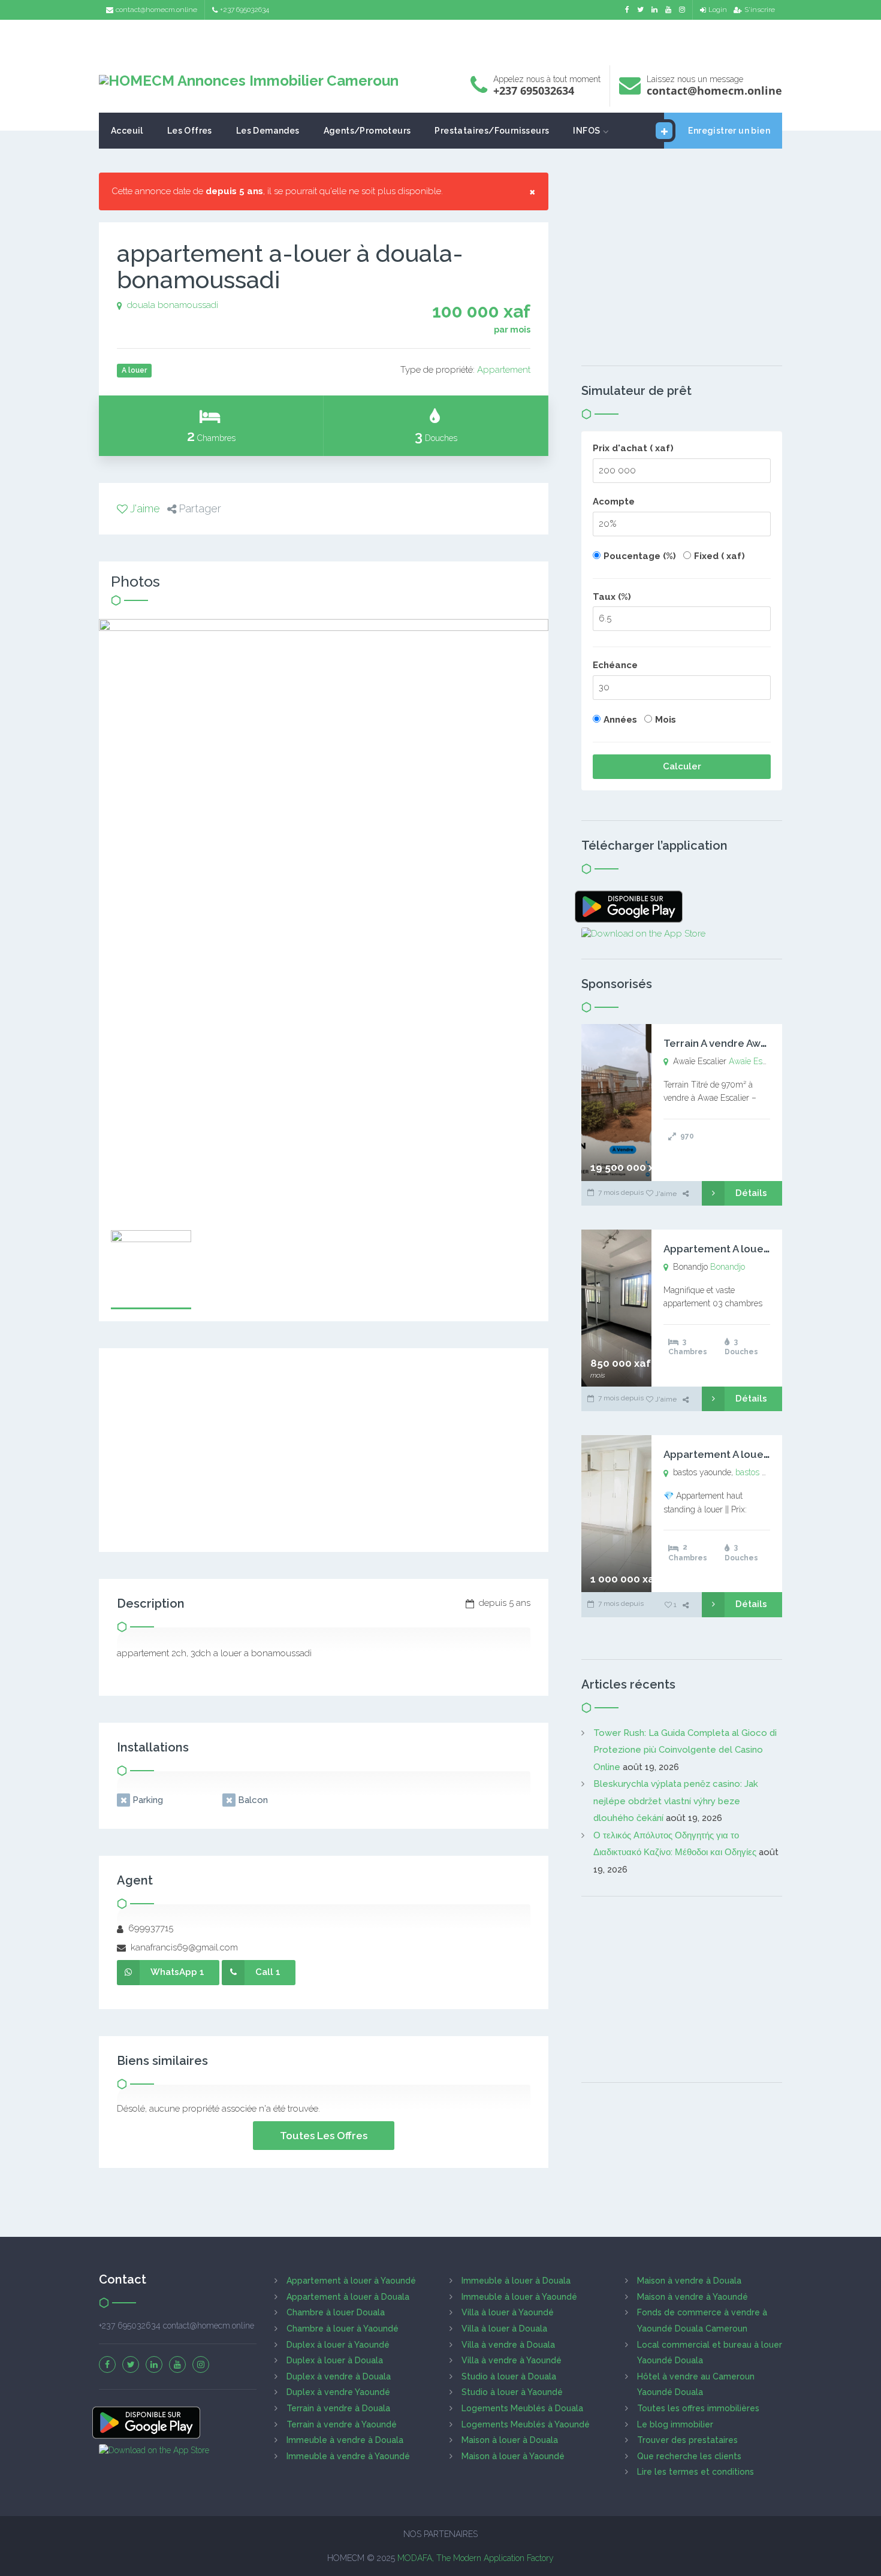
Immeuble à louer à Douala (516, 2281)
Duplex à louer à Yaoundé (338, 2345)
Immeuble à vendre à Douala (345, 2440)
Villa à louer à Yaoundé (508, 2312)
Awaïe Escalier (755, 1061)
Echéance (615, 665)
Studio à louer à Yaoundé (512, 2392)
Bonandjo (728, 1267)
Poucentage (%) (640, 556)
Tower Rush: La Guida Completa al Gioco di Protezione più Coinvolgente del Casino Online (685, 1750)
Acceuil (127, 131)
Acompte (614, 502)
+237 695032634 (245, 10)
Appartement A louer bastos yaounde (756, 1454)
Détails (751, 1193)
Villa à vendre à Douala (508, 2345)
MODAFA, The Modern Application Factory (476, 2558)
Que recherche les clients (689, 2456)
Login (718, 10)
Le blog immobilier (675, 2424)
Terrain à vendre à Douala (338, 2408)
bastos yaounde (764, 1472)
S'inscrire (760, 10)
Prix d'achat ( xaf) (633, 448)
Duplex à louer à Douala (335, 2360)
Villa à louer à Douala (504, 2329)
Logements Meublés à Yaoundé (526, 2424)
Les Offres (190, 131)
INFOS (586, 131)
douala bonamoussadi (173, 305)
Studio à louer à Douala (509, 2376)
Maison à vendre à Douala (689, 2281)
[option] (324, 919)
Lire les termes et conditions (696, 2472)
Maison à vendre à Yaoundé (693, 2297)
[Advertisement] (441, 39)
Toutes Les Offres (324, 2136)
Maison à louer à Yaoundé (513, 2456)
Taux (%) (612, 597)
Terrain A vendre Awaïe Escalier (740, 1043)
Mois (666, 720)
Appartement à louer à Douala (348, 2297)
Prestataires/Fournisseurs (492, 131)
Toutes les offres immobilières (698, 2408)
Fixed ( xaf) (719, 556)
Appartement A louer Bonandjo (740, 1249)
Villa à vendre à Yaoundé (512, 2360)
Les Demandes (268, 131)
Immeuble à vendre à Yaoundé (348, 2456)
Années (620, 720)
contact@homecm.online (156, 10)
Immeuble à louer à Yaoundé (519, 2297)
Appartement (504, 370)
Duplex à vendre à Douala (339, 2376)
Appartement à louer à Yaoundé (351, 2281)
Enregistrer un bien (729, 131)
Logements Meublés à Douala (522, 2408)
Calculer (682, 766)
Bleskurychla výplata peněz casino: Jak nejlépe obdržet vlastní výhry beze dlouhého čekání (676, 1801)
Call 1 (268, 1972)
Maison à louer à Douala (510, 2440)
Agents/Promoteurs (367, 131)
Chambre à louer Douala (336, 2312)
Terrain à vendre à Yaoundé (342, 2424)
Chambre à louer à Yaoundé (343, 2329)
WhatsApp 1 (177, 1972)
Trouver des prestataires (687, 2440)
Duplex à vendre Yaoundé (338, 2392)
